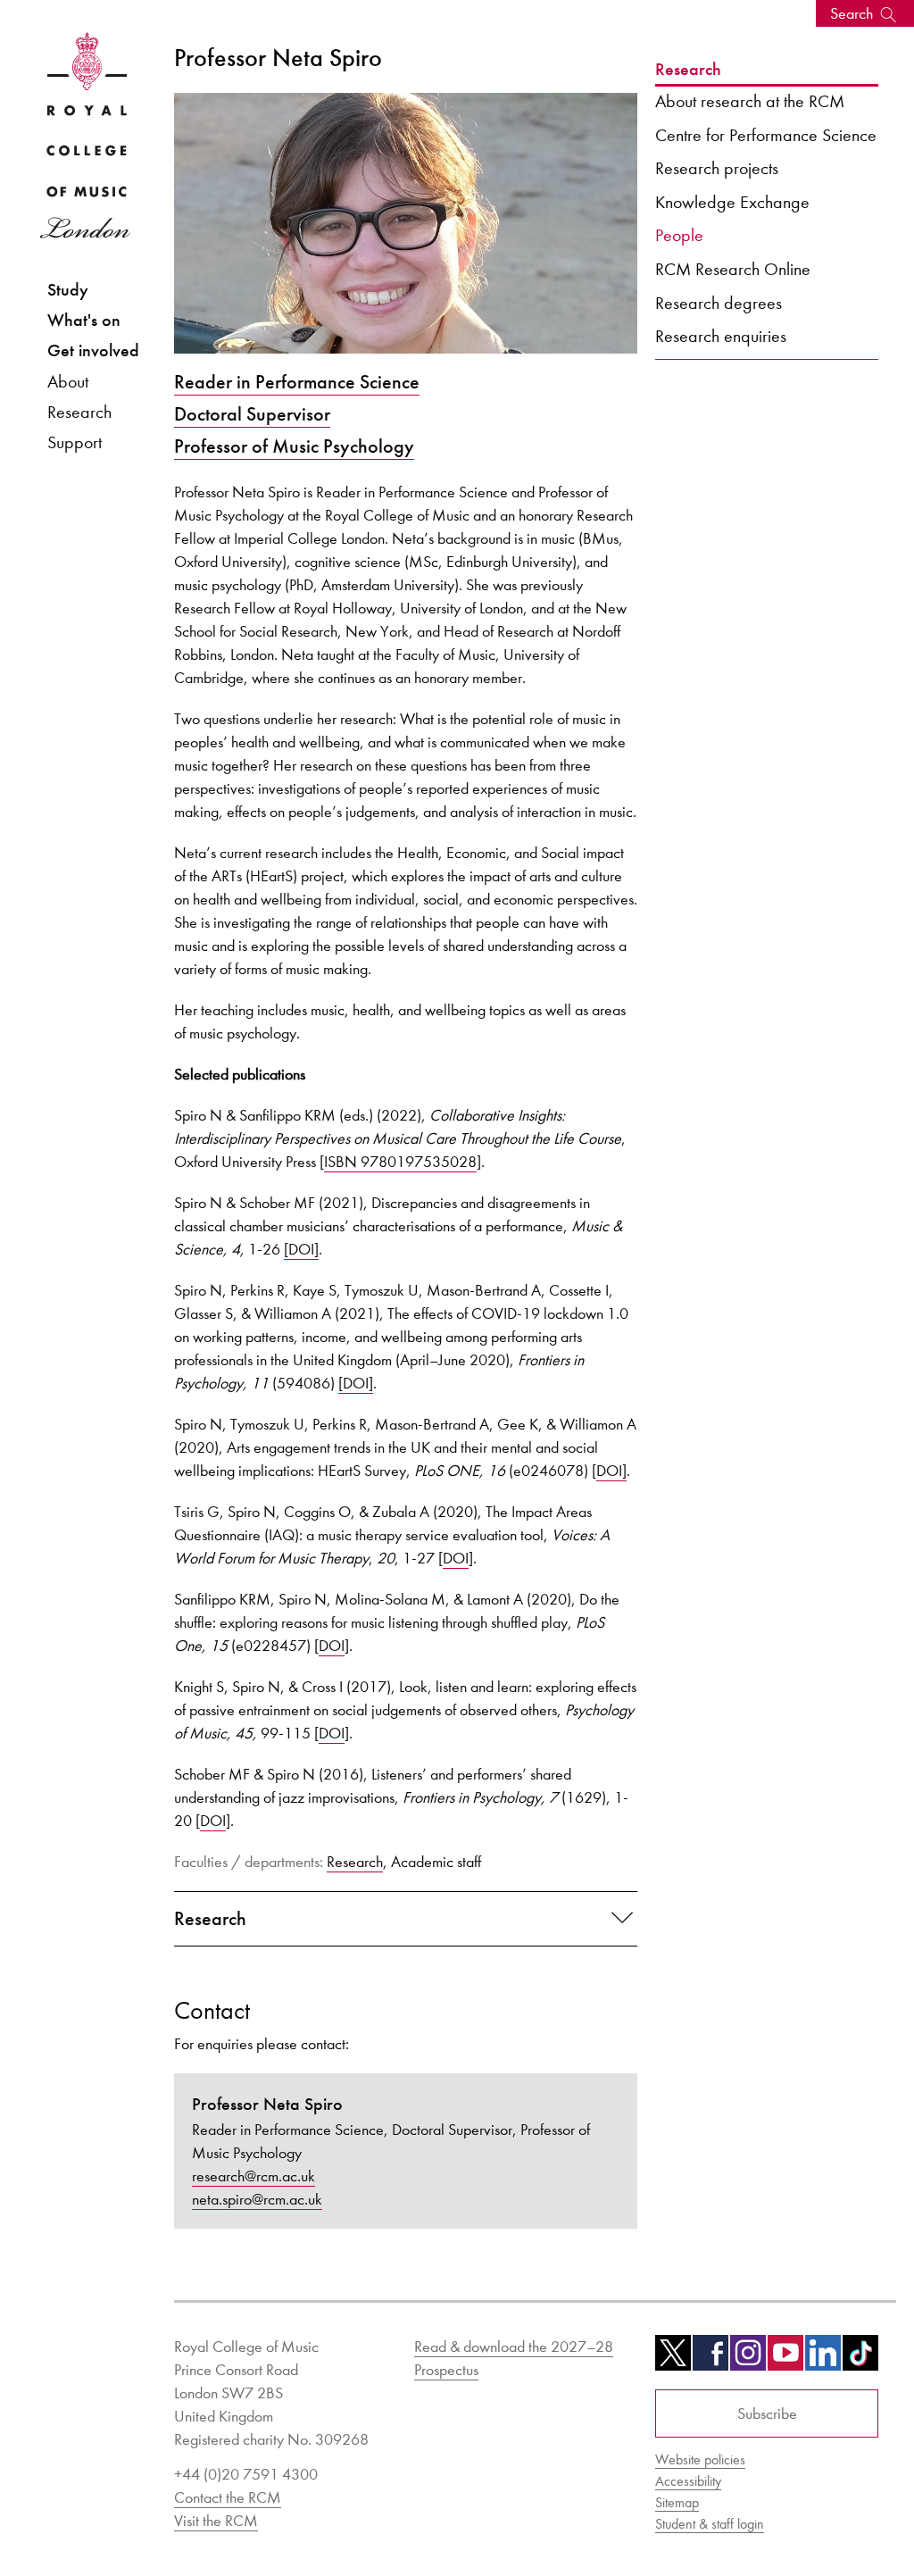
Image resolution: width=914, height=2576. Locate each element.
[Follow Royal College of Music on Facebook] (710, 2359)
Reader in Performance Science (297, 382)
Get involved (93, 350)
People (679, 235)
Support (75, 442)
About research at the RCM (750, 101)
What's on (84, 320)
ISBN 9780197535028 (400, 1162)
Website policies (700, 2459)
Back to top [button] (813, 2509)
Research (79, 412)
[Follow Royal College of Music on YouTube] (785, 2359)
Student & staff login (710, 2524)
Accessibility (688, 2481)
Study (68, 290)
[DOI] (301, 1249)
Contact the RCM (228, 2497)
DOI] (611, 1471)
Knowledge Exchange (732, 202)
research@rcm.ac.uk (253, 2176)
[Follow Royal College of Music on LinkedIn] (823, 2359)
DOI (456, 1558)
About (68, 381)
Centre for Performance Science (766, 135)
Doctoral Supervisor (252, 414)
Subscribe (767, 2413)
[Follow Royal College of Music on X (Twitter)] (673, 2359)
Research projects (717, 168)
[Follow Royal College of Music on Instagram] (748, 2359)
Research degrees (719, 303)
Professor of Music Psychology (294, 446)
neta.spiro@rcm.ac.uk (257, 2199)
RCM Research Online (733, 269)
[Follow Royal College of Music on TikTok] (860, 2359)
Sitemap (677, 2502)
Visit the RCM (216, 2521)
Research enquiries (721, 336)
